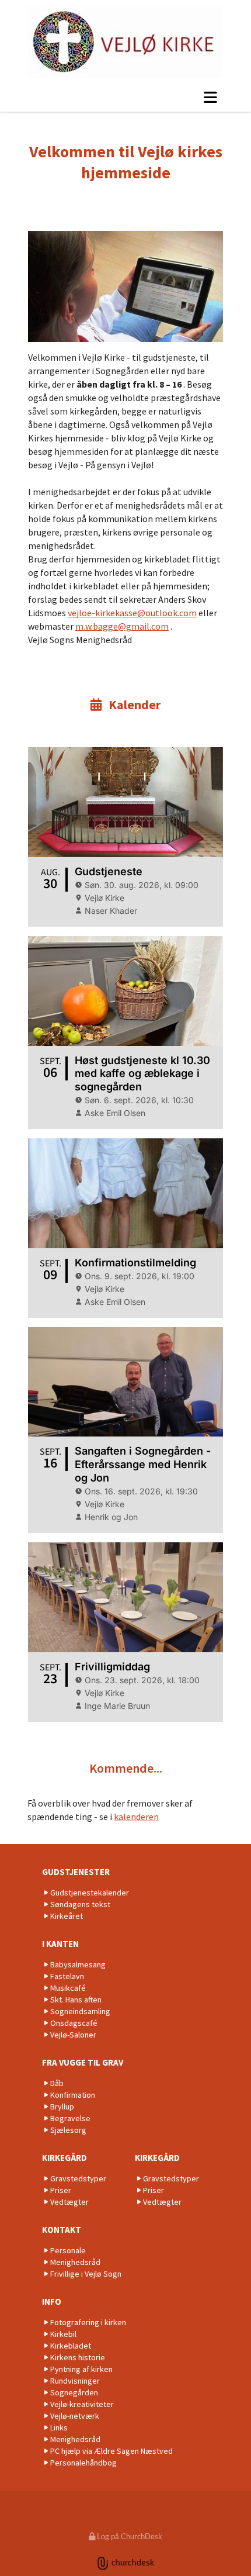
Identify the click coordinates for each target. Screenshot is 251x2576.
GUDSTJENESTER (76, 1872)
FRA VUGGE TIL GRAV (83, 2062)
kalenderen (136, 1817)
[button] (125, 97)
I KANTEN (60, 1944)
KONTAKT (62, 2230)
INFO (52, 2302)
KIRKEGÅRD (65, 2158)
